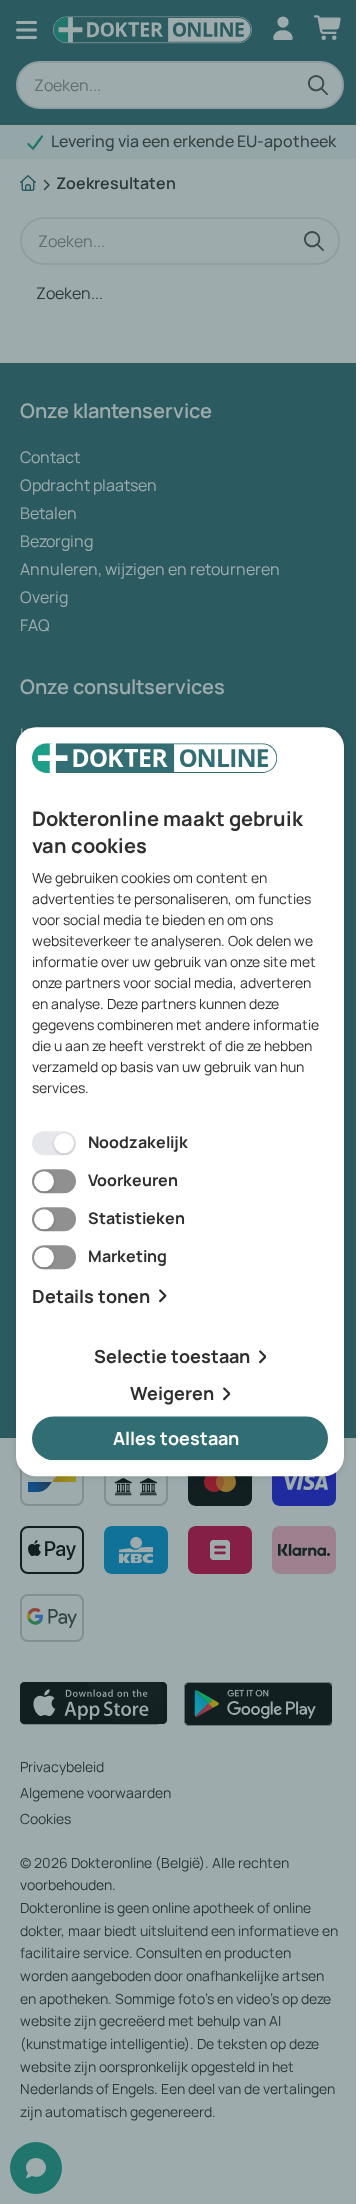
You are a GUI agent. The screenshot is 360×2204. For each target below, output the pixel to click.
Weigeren (172, 1393)
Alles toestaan (176, 1438)
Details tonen (91, 1296)
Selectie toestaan (172, 1357)
